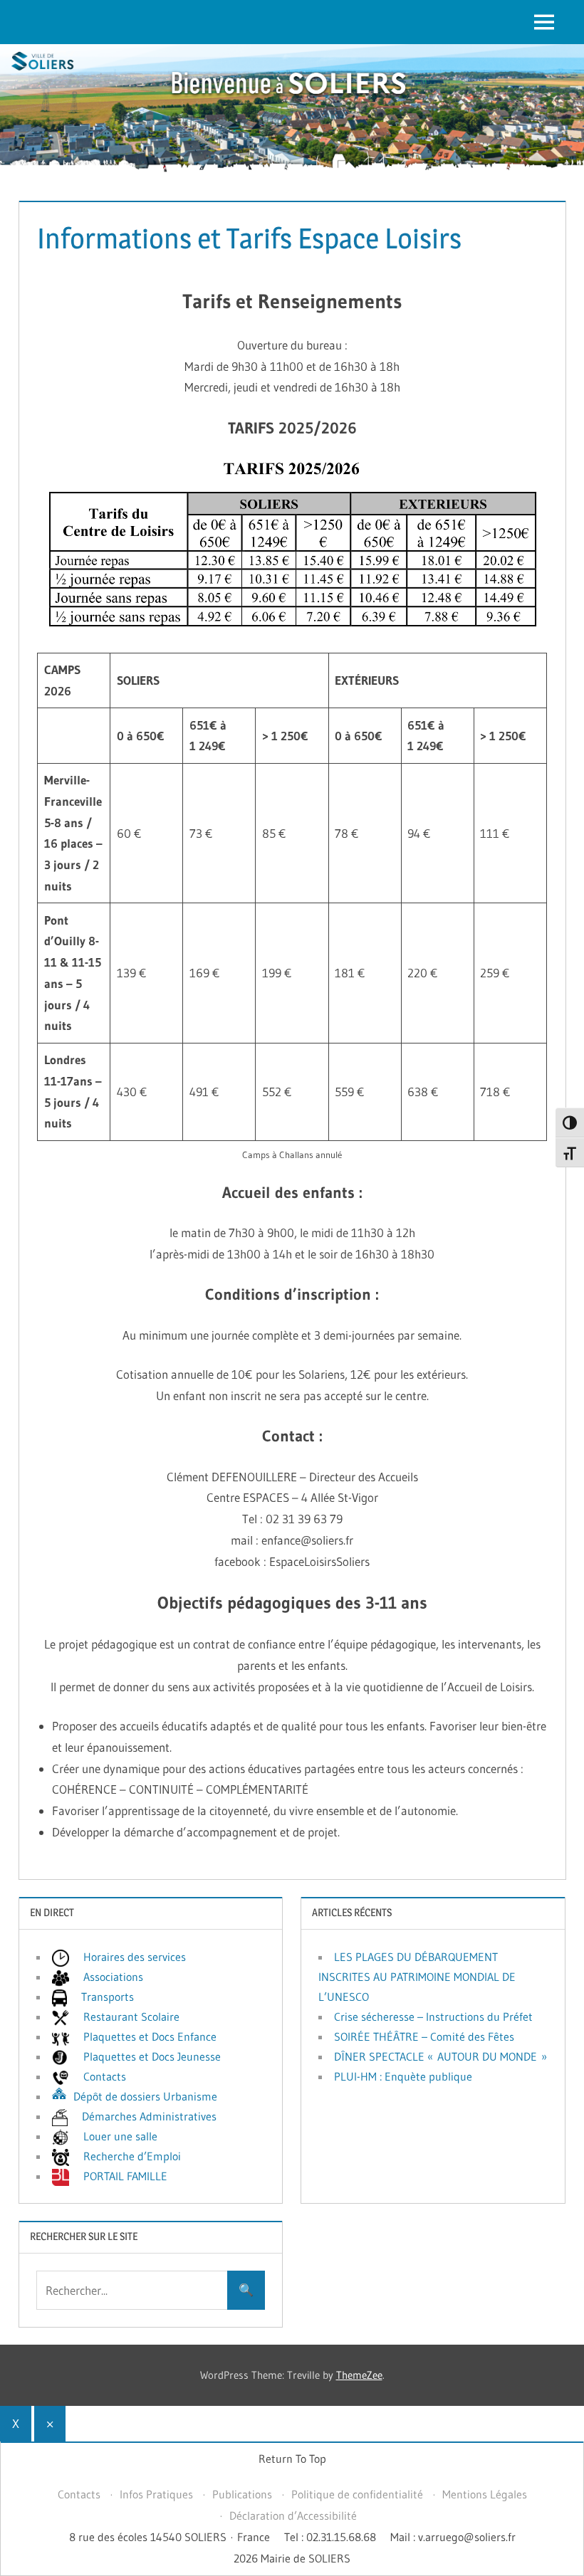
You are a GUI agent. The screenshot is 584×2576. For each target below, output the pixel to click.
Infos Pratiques (156, 2494)
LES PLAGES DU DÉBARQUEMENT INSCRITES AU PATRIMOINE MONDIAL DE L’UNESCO (417, 1977)
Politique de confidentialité (357, 2494)
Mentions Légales (485, 2494)
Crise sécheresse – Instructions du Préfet (433, 2017)
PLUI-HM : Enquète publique (403, 2076)
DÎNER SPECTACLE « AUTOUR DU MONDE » (440, 2056)
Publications (242, 2494)
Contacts (79, 2494)
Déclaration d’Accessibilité (293, 2515)
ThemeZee (359, 2375)
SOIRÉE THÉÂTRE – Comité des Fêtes (424, 2036)
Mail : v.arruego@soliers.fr (453, 2537)
